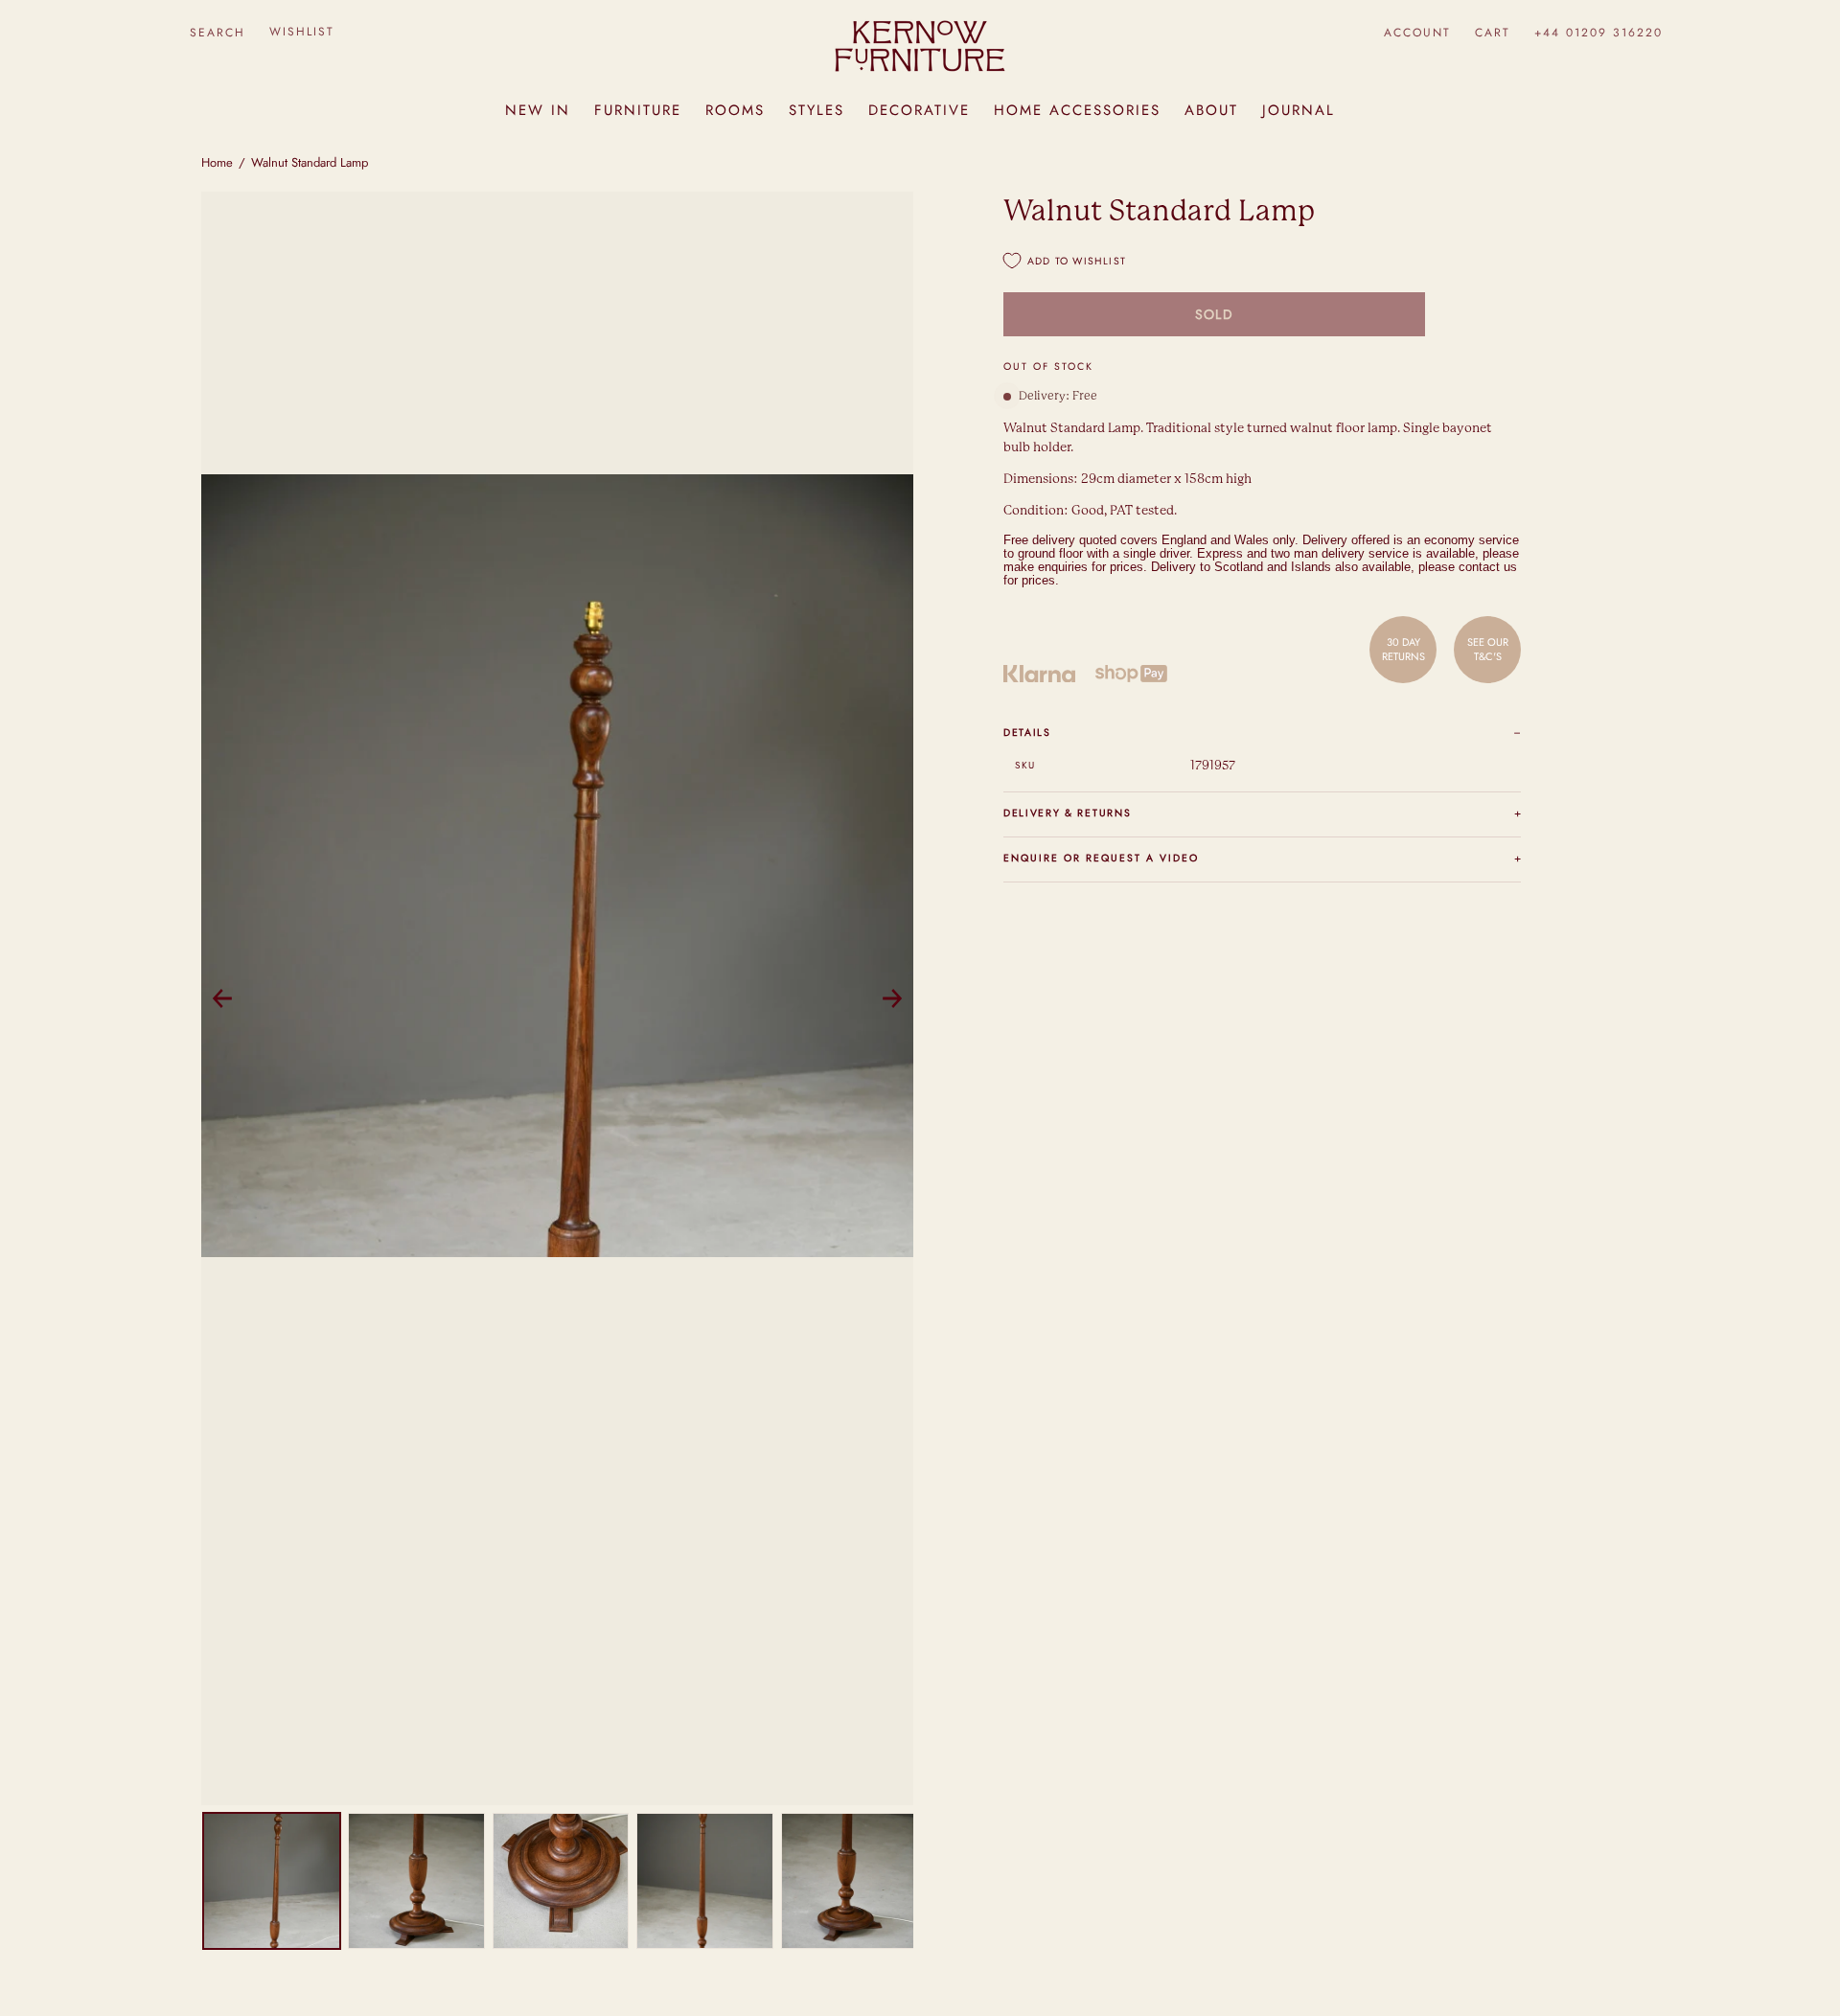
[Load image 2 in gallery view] (416, 1881)
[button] (217, 32)
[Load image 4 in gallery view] (705, 1881)
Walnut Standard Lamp (310, 162)
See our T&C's (1488, 649)
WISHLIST (302, 32)
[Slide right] (892, 998)
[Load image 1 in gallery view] (272, 1881)
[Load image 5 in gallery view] (850, 1881)
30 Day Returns (1403, 649)
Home (217, 162)
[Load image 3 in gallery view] (561, 1881)
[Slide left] (222, 998)
